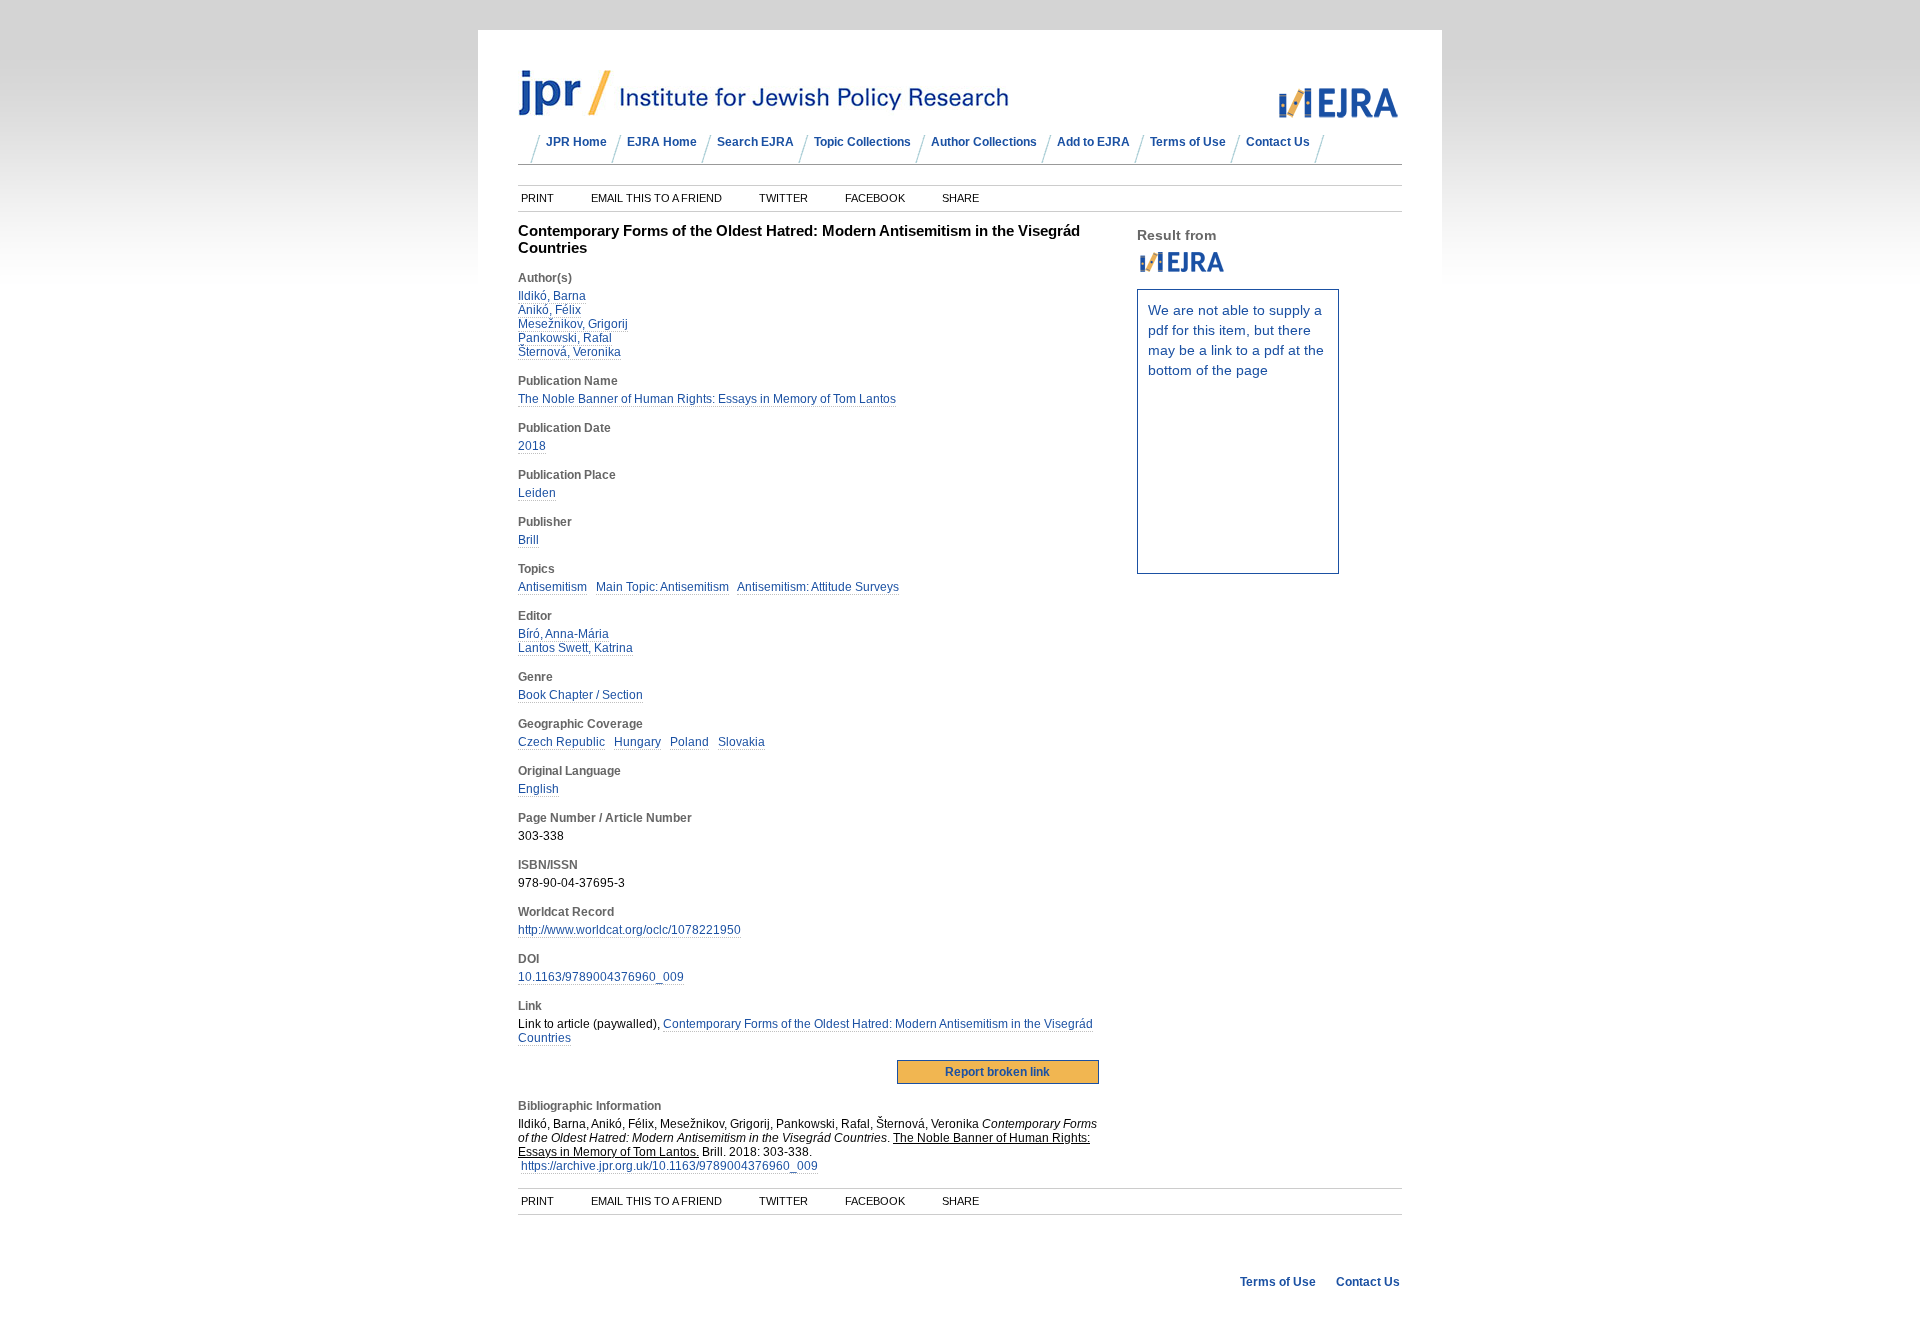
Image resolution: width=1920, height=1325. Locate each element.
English (538, 789)
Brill (528, 540)
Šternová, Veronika (569, 352)
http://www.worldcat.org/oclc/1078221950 (629, 930)
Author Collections (984, 142)
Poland (689, 742)
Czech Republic (561, 742)
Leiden (537, 493)
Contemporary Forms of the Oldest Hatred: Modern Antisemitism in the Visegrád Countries (805, 1031)
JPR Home (576, 142)
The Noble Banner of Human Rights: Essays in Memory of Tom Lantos (707, 399)
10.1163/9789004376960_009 (601, 977)
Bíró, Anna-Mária (563, 634)
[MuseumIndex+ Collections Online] (763, 107)
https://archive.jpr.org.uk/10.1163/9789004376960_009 (669, 1166)
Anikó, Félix (549, 310)
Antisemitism (552, 587)
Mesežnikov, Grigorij (573, 324)
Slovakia (741, 742)
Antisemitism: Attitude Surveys (818, 587)
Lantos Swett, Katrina (575, 648)
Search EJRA (755, 142)
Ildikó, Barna (552, 296)
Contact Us (1278, 142)
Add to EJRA (1093, 142)
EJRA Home (662, 142)
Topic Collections (862, 142)
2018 (532, 446)
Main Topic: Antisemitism (662, 587)
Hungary (637, 742)
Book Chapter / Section (580, 695)
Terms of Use (1188, 142)
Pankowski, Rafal (565, 338)
